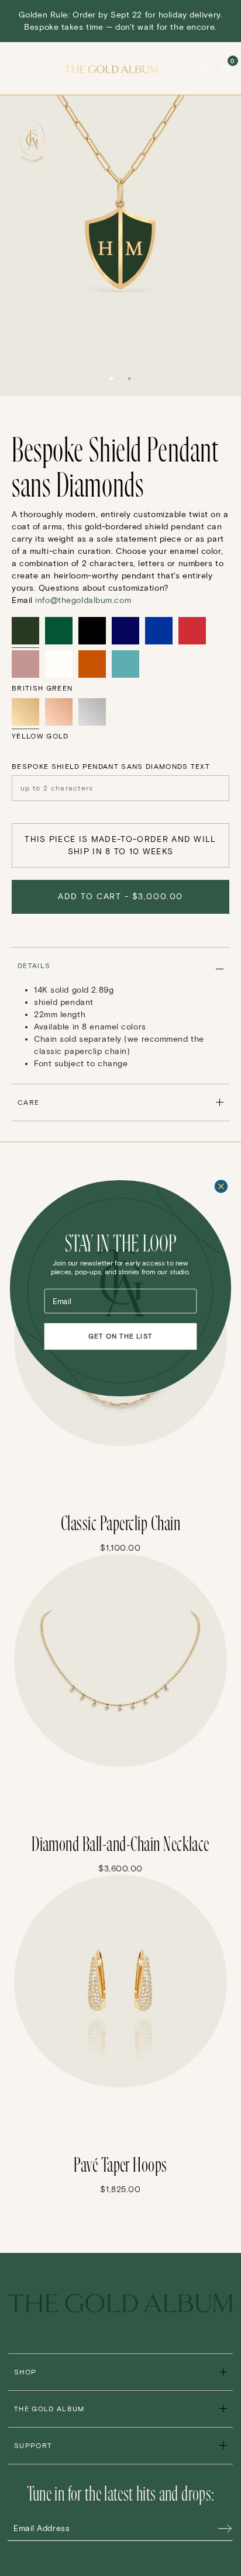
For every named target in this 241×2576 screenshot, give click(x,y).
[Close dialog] (221, 1186)
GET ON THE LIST (120, 1336)
